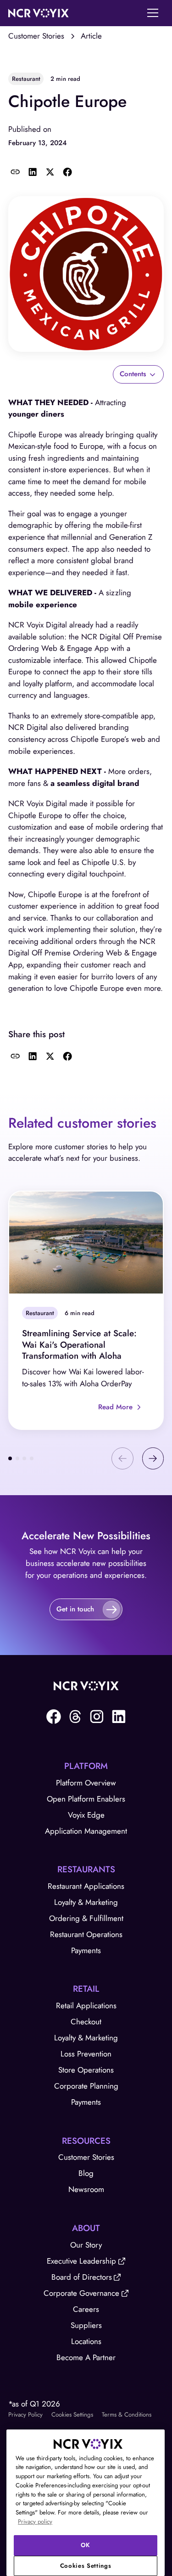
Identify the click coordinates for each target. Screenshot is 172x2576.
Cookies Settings (72, 2415)
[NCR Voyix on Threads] (75, 1717)
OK (86, 2545)
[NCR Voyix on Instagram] (97, 1717)
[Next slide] (153, 1458)
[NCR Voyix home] (39, 13)
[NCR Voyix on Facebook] (54, 1717)
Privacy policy (35, 2522)
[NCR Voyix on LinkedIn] (119, 1717)
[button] (153, 13)
